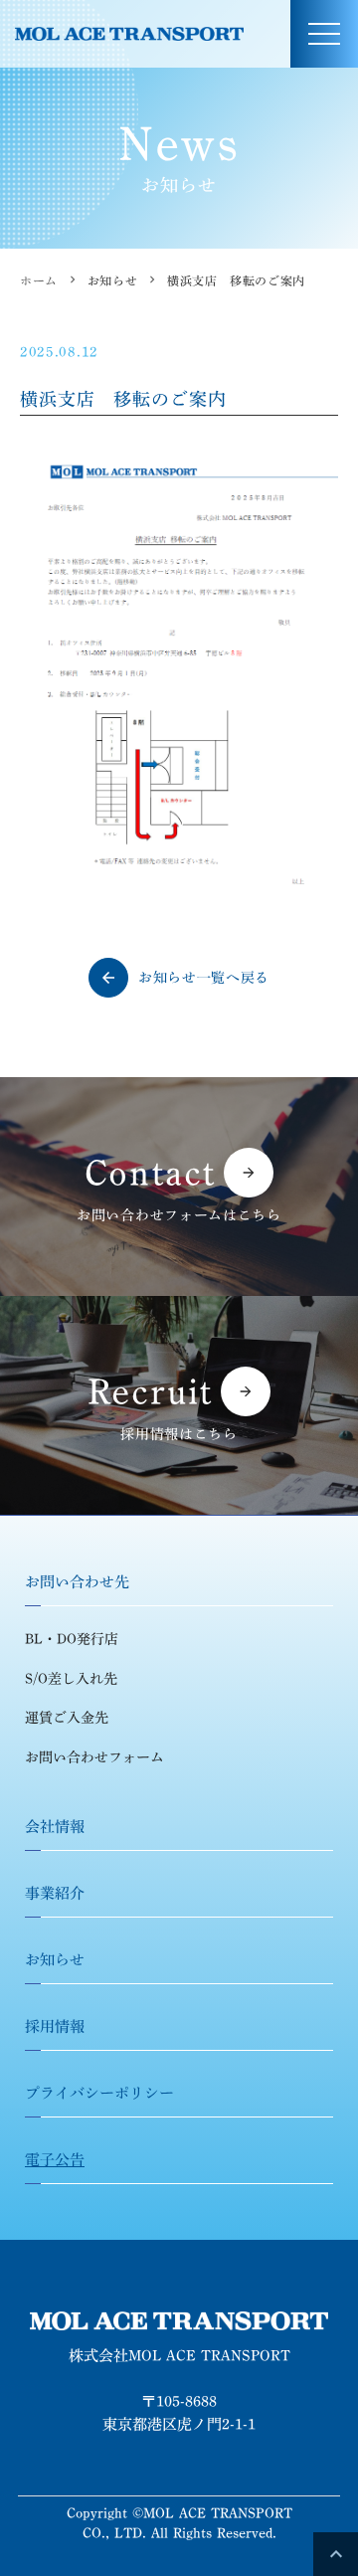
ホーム (39, 280)
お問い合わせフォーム (94, 1757)
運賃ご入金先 (67, 1718)
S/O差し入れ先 (71, 1679)
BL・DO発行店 (72, 1639)
